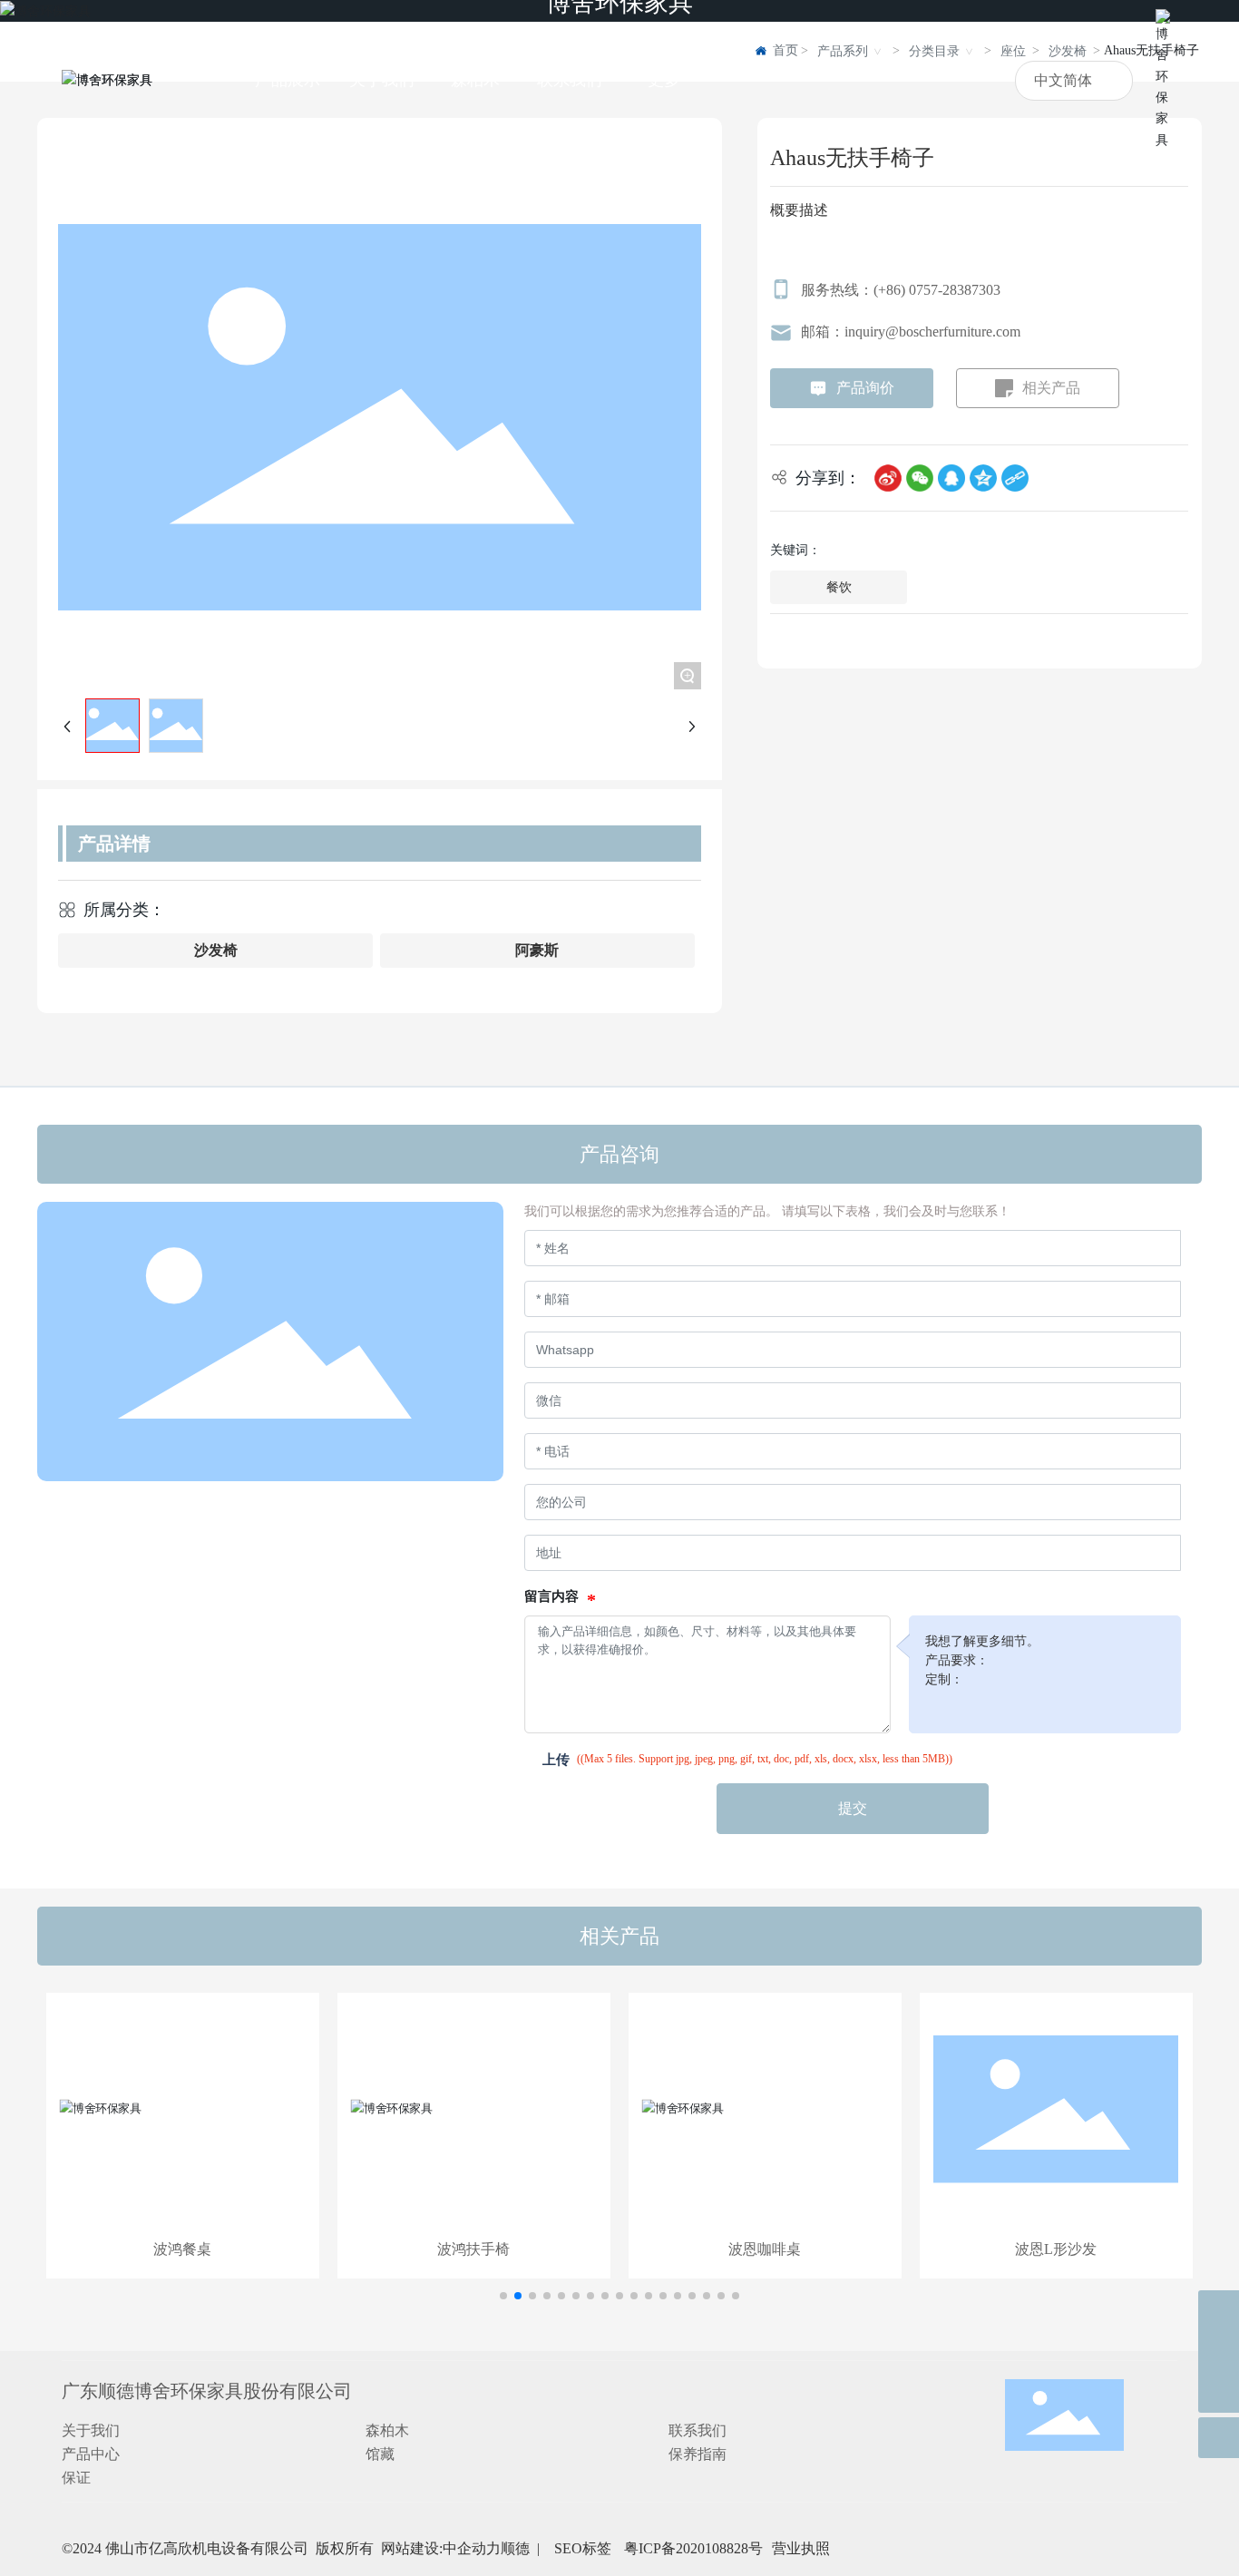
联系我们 (698, 2430)
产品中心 (91, 2454)
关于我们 (91, 2430)
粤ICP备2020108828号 (693, 2548)
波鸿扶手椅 (473, 2249)
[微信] (920, 477)
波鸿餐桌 (182, 2249)
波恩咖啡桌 (765, 2249)
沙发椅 (216, 950)
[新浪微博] (888, 477)
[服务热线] (1219, 2311)
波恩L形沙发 (1056, 2249)
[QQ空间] (983, 477)
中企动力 (472, 2548)
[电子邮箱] (1219, 2352)
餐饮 (839, 587)
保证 (76, 2478)
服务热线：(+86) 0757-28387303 (901, 290)
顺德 (515, 2548)
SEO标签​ (585, 2548)
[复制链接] (1015, 477)
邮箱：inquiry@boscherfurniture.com (911, 332)
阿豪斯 (537, 950)
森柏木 (387, 2430)
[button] (503, 2296)
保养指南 (698, 2454)
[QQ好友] (951, 477)
